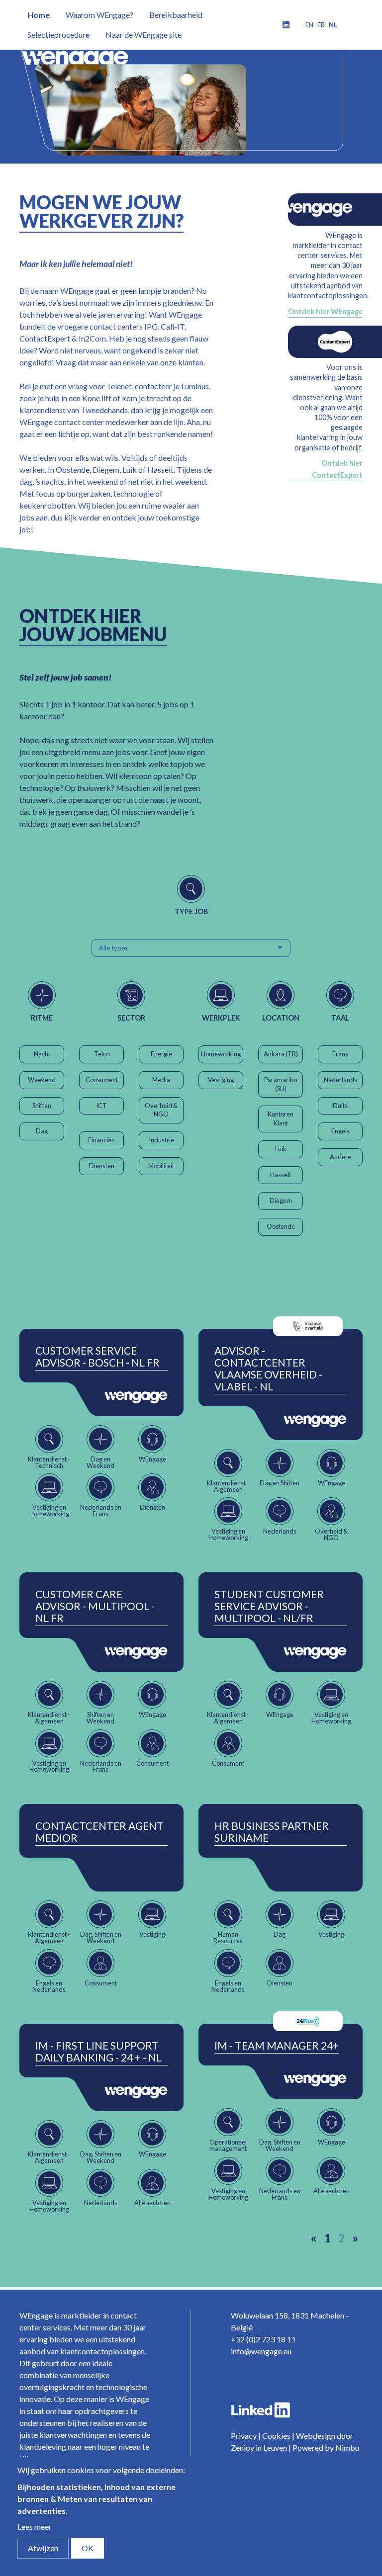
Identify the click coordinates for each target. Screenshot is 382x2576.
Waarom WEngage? (99, 15)
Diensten (102, 1166)
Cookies (276, 2436)
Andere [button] (340, 1157)
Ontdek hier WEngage (325, 311)
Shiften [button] (42, 1106)
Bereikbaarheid (176, 15)
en (309, 25)
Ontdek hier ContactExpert (337, 469)
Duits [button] (340, 1106)
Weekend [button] (42, 1080)
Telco (102, 1054)
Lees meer (35, 2527)
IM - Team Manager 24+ (277, 2046)
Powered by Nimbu (326, 2447)
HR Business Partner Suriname (272, 1832)
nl (333, 25)
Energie (161, 1054)
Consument (102, 1080)
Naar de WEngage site (143, 35)
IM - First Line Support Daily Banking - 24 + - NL (98, 2052)
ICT (101, 1106)
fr (321, 25)
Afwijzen (43, 2548)
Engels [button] (340, 1131)
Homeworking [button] (221, 1054)
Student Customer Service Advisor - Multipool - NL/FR (269, 1606)
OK (88, 2548)
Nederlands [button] (340, 1080)
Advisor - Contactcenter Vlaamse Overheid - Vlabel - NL (268, 1369)
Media (161, 1080)
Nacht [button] (42, 1054)
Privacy (244, 2436)
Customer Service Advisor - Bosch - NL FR (97, 1357)
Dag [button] (42, 1131)
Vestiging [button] (221, 1080)
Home (39, 15)
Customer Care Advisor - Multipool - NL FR (95, 1606)
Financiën (101, 1140)
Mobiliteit (161, 1166)
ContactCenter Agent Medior (99, 1832)
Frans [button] (340, 1054)
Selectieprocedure (58, 35)
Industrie (161, 1140)
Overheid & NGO (161, 1110)
